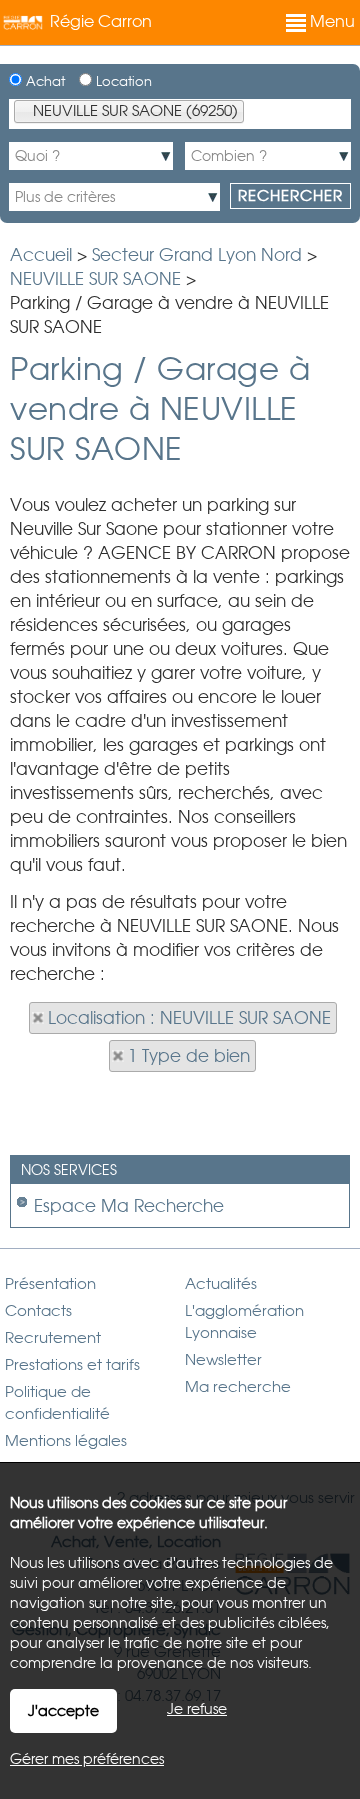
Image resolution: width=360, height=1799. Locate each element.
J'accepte (63, 1711)
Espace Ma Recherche (129, 1206)
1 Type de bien (189, 1056)
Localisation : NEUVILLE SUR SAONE (189, 1018)
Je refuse (197, 1709)
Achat (43, 81)
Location (122, 81)
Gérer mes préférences (87, 1759)
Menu (330, 21)
